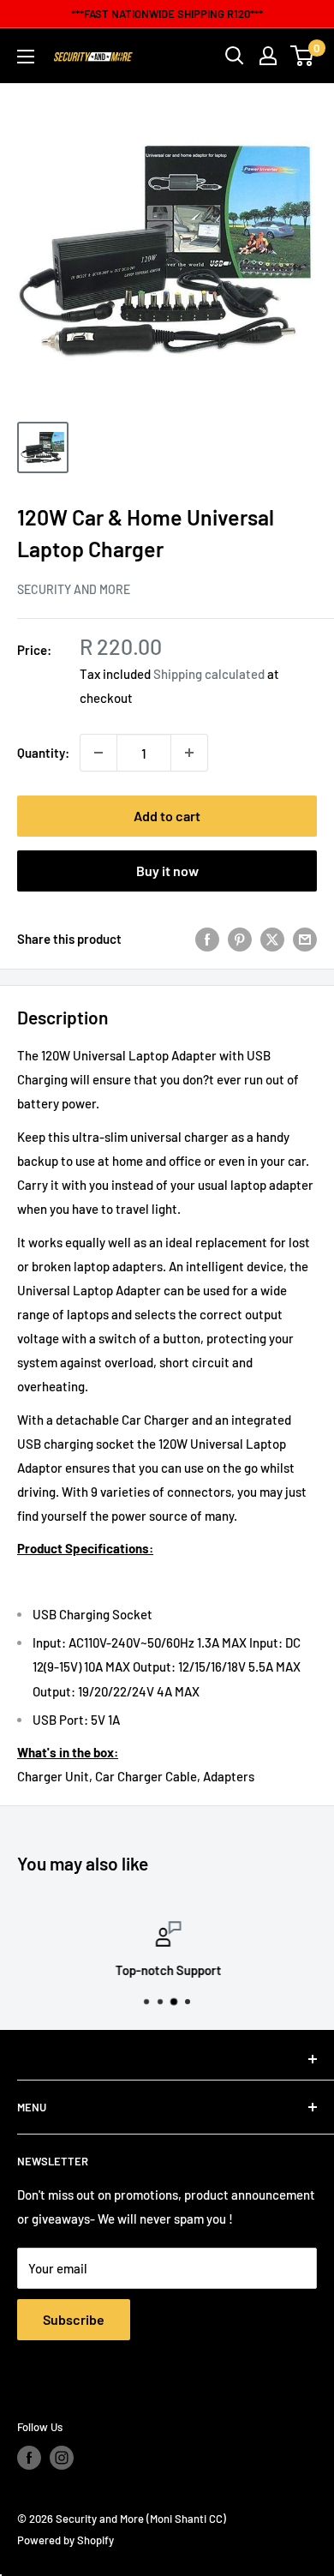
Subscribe (74, 2319)
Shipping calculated (209, 674)
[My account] (268, 56)
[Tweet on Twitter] (272, 939)
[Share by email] (305, 939)
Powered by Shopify (66, 2540)
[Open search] (235, 56)
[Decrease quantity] (98, 753)
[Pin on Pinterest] (240, 939)
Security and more (74, 589)
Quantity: (43, 753)
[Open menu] (26, 57)
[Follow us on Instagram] (62, 2458)
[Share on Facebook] (207, 939)
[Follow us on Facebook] (29, 2458)
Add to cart (167, 816)
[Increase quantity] (189, 753)
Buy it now (167, 871)
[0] (303, 56)
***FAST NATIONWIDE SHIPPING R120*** (167, 14)
